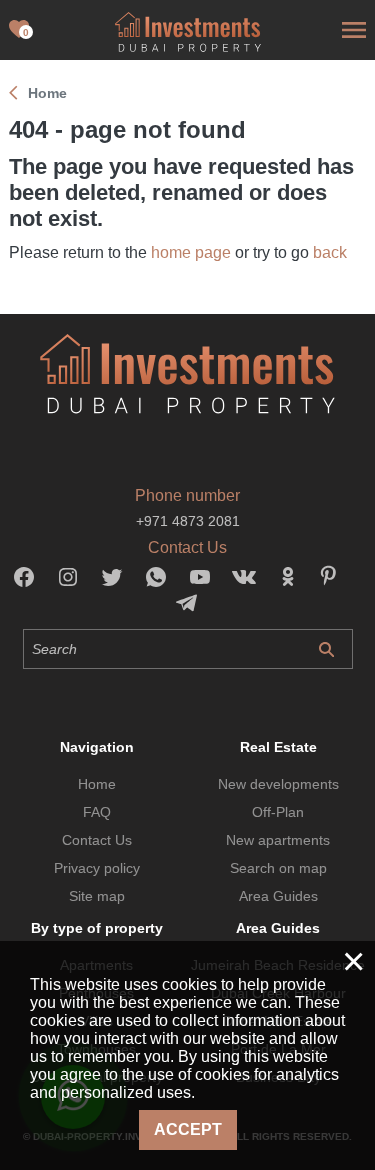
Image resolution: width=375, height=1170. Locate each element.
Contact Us (97, 840)
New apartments (278, 840)
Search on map (278, 868)
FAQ (97, 812)
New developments (278, 784)
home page (191, 252)
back (330, 252)
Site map (97, 896)
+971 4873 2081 (188, 521)
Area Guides (278, 896)
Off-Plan (278, 812)
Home (97, 784)
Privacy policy (97, 868)
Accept (188, 1129)
